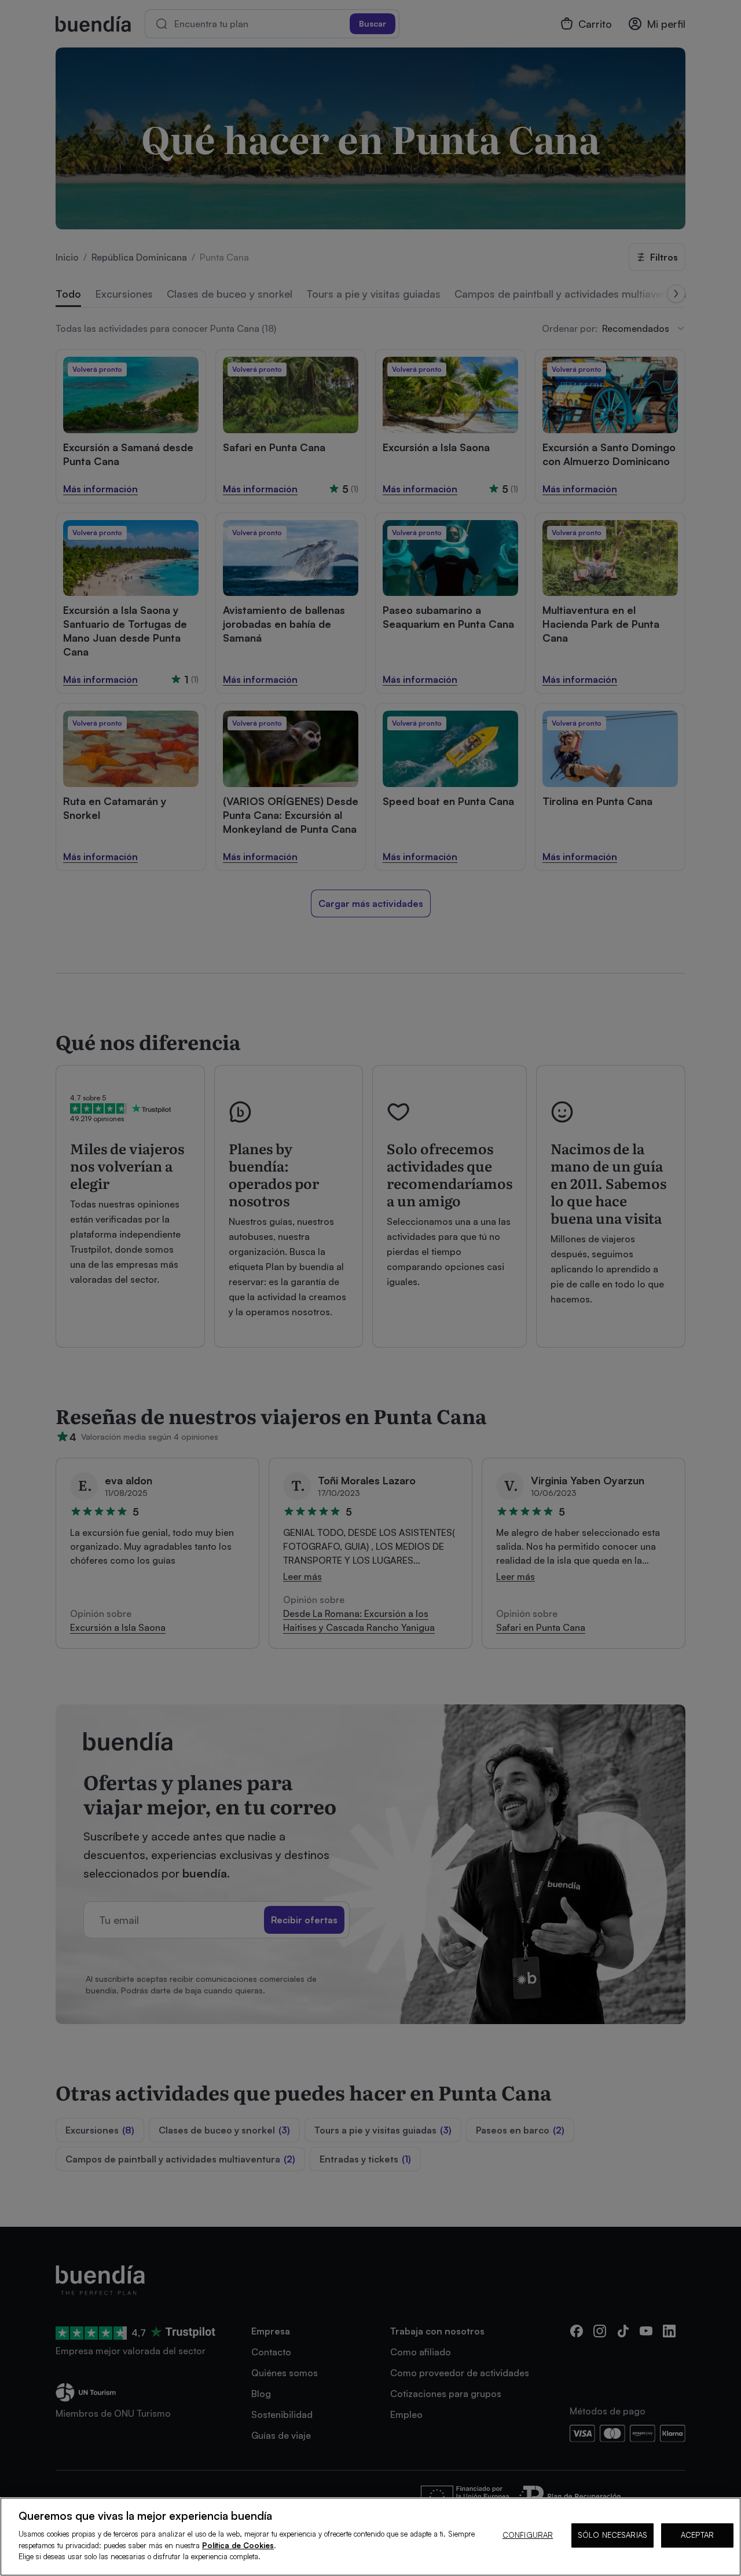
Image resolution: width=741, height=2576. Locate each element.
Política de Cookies (238, 2545)
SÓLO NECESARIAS (612, 2535)
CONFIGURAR (528, 2535)
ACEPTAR (697, 2535)
